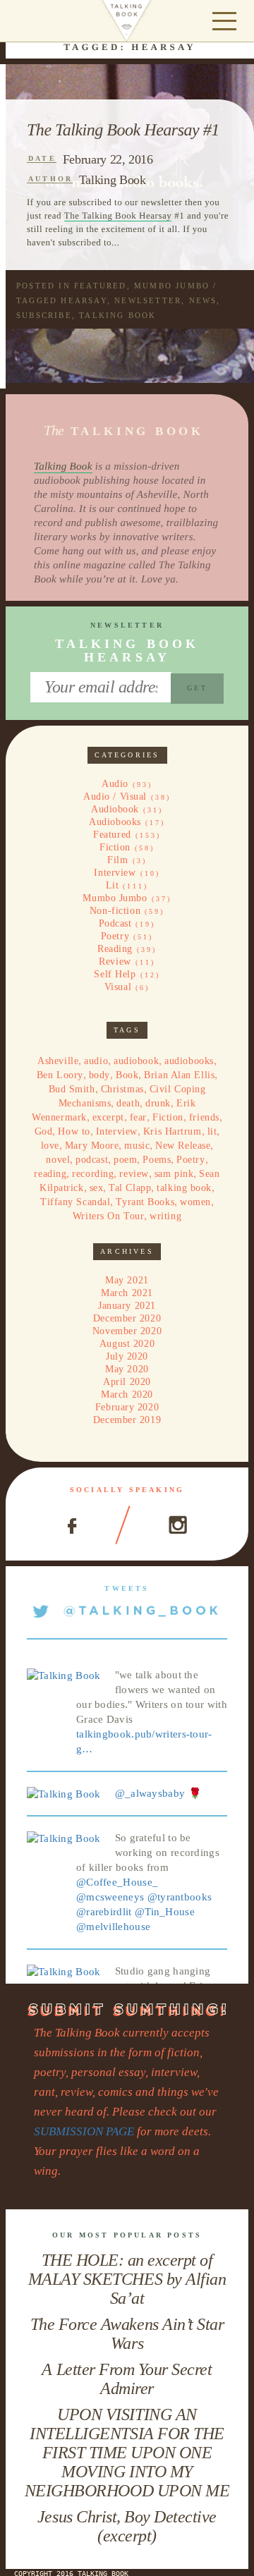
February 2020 (127, 1407)
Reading (115, 949)
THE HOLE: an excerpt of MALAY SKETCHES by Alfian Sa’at (127, 2279)
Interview (115, 873)
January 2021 (127, 1306)
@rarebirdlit (104, 1912)
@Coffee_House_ (117, 1882)
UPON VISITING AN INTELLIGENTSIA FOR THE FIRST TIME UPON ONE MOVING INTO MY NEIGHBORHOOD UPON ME (127, 2453)
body (99, 1075)
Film (117, 860)
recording (93, 1174)
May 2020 (127, 1369)
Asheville (58, 1061)
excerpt (108, 1117)
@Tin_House (165, 1912)
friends (204, 1117)
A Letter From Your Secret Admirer (127, 2379)
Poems (157, 1160)
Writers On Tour (108, 1216)
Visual (118, 987)
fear (138, 1117)
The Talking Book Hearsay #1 (123, 130)
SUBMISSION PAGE (84, 2131)
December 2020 (127, 1318)
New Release (183, 1146)
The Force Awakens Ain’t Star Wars (127, 2334)
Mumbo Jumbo (172, 286)
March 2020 (127, 1394)
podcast (92, 1160)
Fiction (115, 847)
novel (58, 1160)
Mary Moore (92, 1146)
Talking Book (113, 180)
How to (74, 1131)
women (195, 1202)
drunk (158, 1103)
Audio (115, 784)
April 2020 (127, 1382)
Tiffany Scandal (75, 1202)
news (203, 300)
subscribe (44, 315)
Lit (113, 885)
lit (212, 1131)
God (44, 1131)
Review (115, 962)
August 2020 (127, 1344)
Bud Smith (72, 1089)
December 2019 (127, 1420)
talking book (117, 315)
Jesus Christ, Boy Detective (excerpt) (127, 2526)
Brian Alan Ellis (179, 1075)
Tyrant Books (145, 1202)
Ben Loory (60, 1075)
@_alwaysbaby (150, 1793)
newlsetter (148, 300)
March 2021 (127, 1293)
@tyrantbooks (180, 1897)
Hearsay (84, 300)
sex (97, 1188)
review (134, 1174)
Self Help (115, 974)
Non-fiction (115, 911)
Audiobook (115, 809)
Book (127, 1075)
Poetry (115, 936)
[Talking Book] (64, 1675)
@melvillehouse (113, 1927)
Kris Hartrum (173, 1131)
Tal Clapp (130, 1188)
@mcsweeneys (110, 1897)
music (137, 1146)
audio (96, 1061)
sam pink (174, 1174)
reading (50, 1174)
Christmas (122, 1089)
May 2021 (127, 1280)
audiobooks (189, 1061)
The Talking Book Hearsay (118, 215)
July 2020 (127, 1356)
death (128, 1103)
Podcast (115, 923)
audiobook (136, 1061)
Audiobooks (115, 822)
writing (165, 1216)
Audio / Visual (115, 796)
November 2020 (127, 1331)
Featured (101, 286)
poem (125, 1160)
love (50, 1146)
